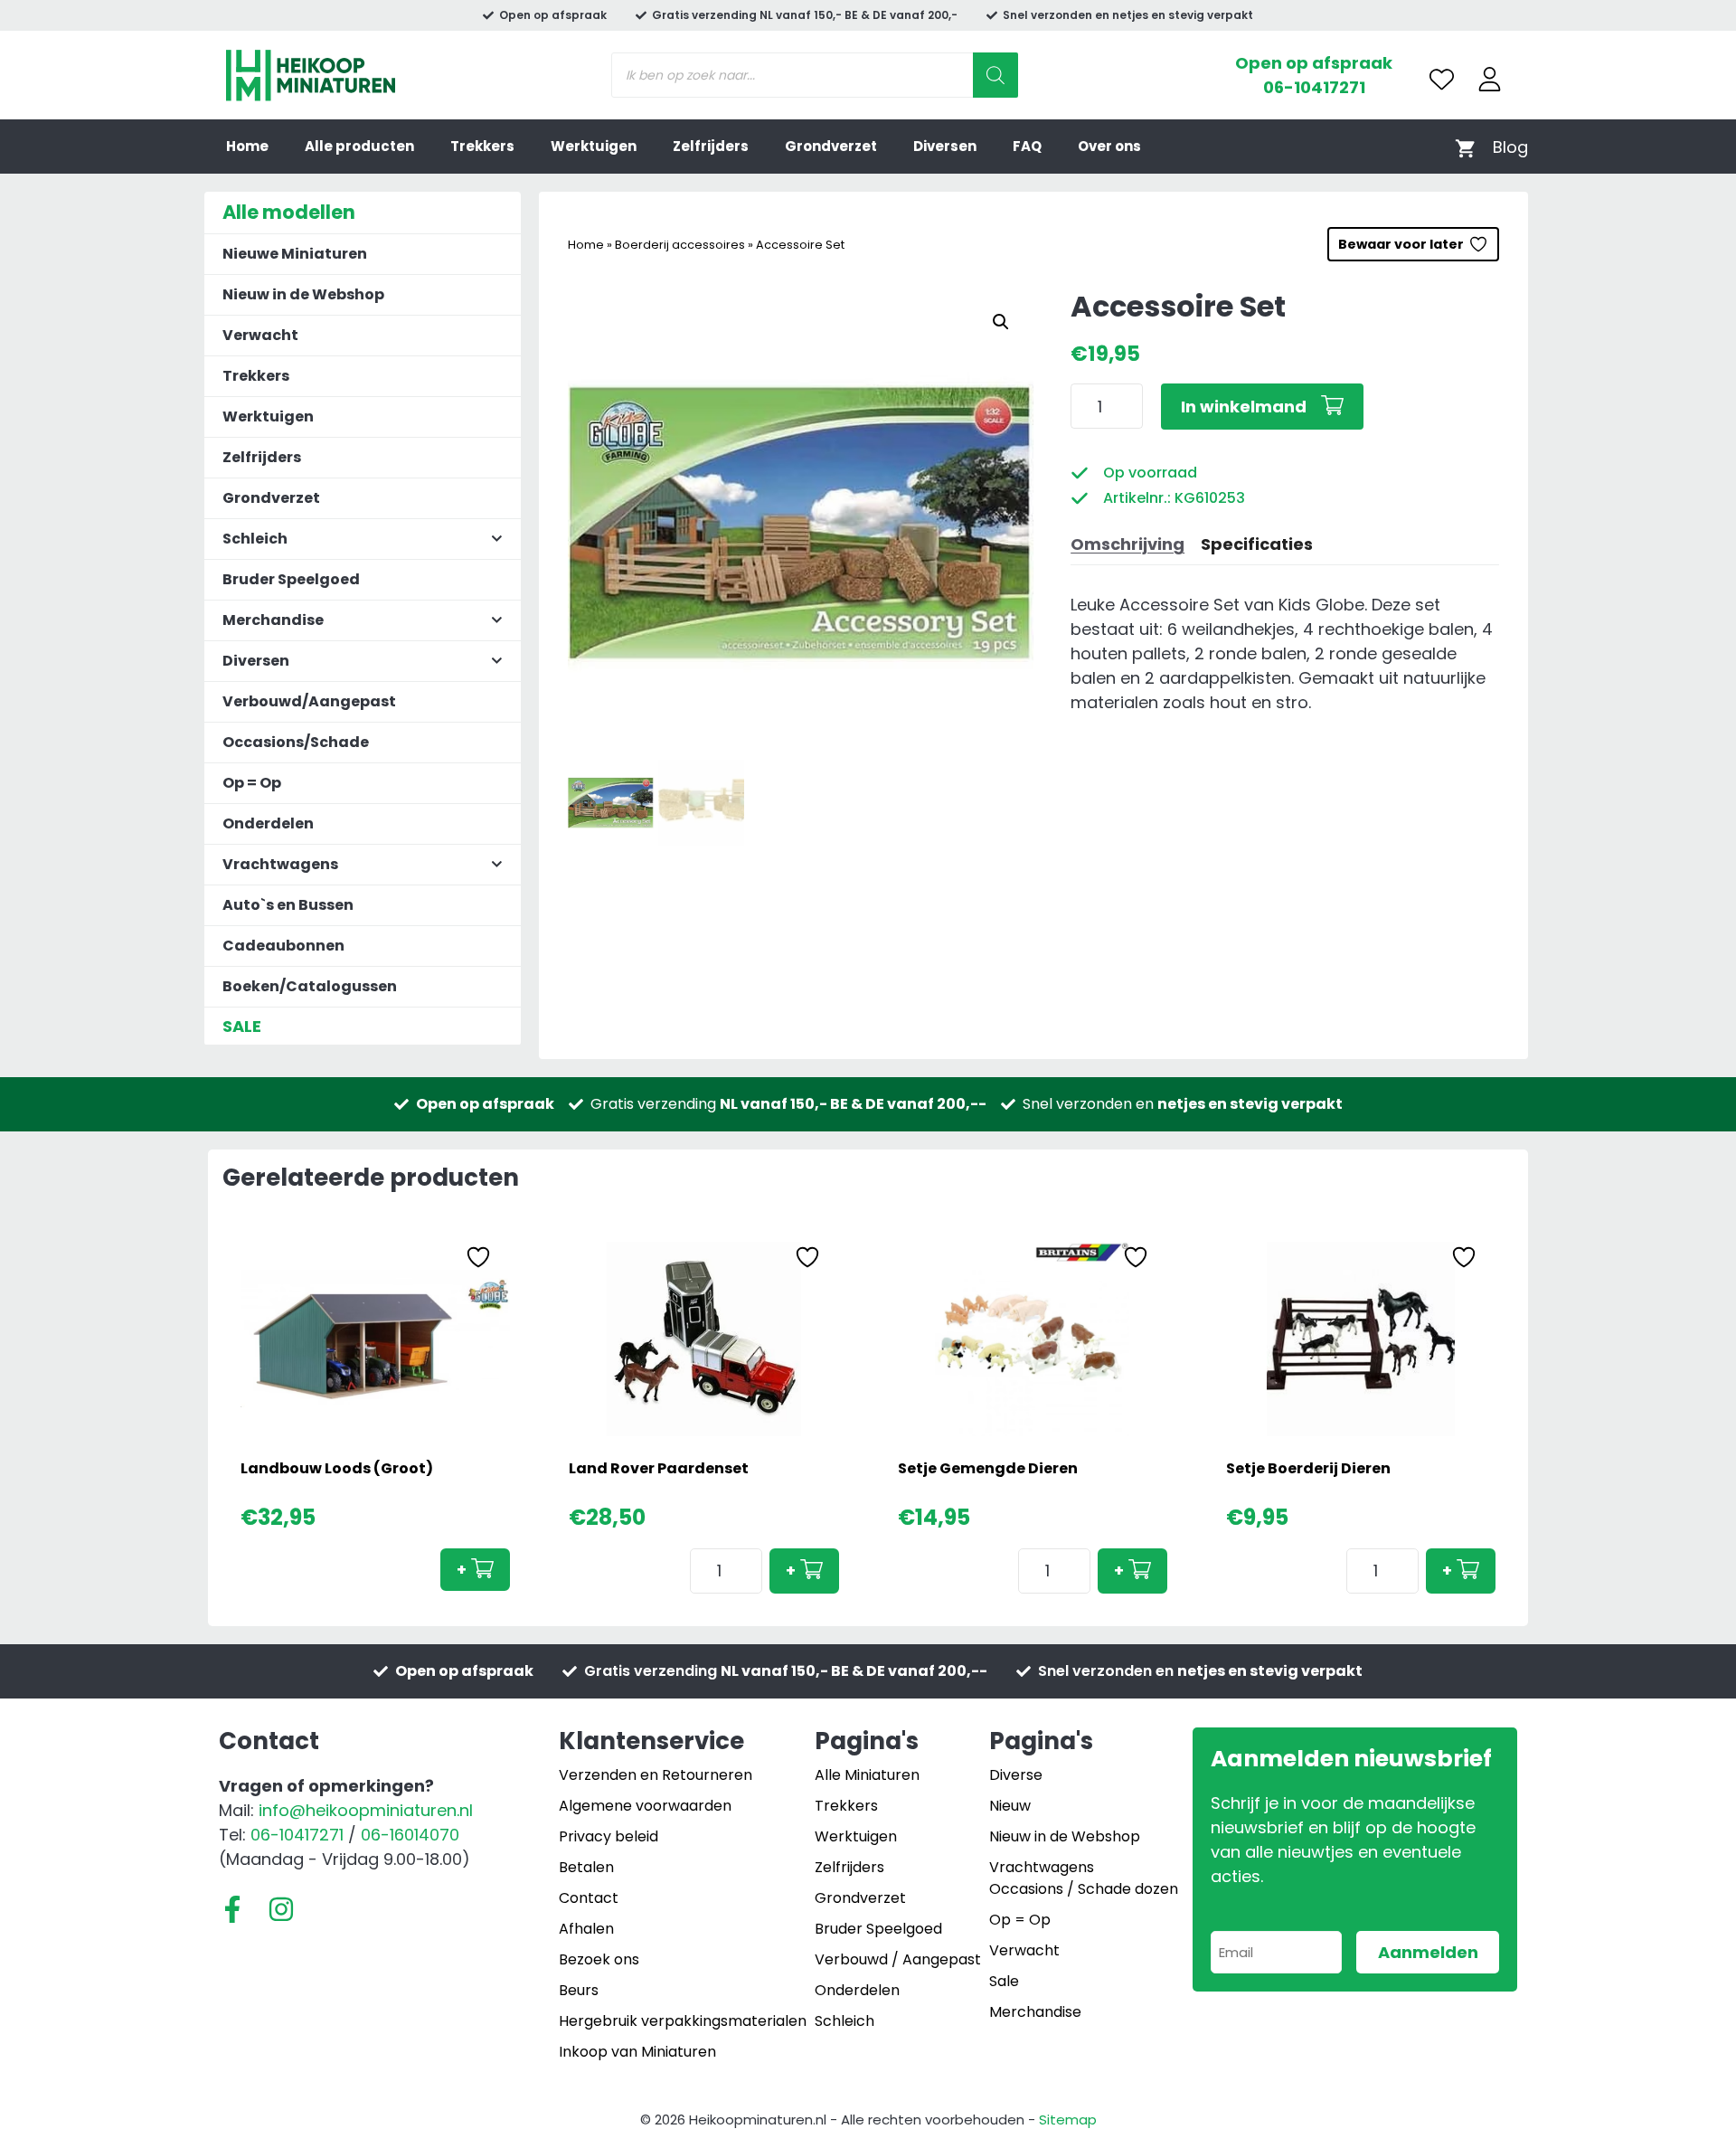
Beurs (579, 1990)
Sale (1004, 1981)
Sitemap (1068, 2120)
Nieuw (1010, 1806)
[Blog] (1510, 147)
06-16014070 (410, 1835)
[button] (1001, 322)
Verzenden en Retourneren (656, 1775)
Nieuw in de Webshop (303, 294)
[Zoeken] (995, 75)
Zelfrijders (711, 146)
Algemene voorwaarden (645, 1806)
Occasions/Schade (296, 742)
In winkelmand (1244, 407)
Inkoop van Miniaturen (637, 2052)
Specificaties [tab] (1257, 544)
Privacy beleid (609, 1836)
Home (247, 146)
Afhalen (586, 1929)
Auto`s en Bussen (288, 905)
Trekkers (482, 146)
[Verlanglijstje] (1442, 79)
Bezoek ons (599, 1959)
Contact (589, 1898)
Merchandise (1035, 2012)
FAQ (1027, 146)
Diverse (1016, 1775)
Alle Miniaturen (867, 1775)
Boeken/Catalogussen (310, 986)
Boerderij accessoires (680, 245)
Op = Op (252, 783)
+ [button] (462, 1570)
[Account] (1490, 79)
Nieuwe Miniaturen (295, 254)
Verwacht (260, 335)
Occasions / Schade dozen (1084, 1889)
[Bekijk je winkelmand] (1465, 147)
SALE (242, 1026)
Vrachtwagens (1042, 1867)
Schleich (844, 2021)
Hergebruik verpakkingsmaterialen (683, 2021)
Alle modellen (289, 212)
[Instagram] (281, 1909)
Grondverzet (831, 146)
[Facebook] (232, 1909)
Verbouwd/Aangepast (309, 701)
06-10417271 (1314, 87)
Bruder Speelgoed (291, 579)
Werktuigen (594, 146)
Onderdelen (268, 823)
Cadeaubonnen (283, 946)
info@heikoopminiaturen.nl (366, 1810)
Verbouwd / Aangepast (898, 1959)
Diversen (945, 146)
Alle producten (359, 146)
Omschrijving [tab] (1127, 544)
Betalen (586, 1867)
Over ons (1109, 146)
